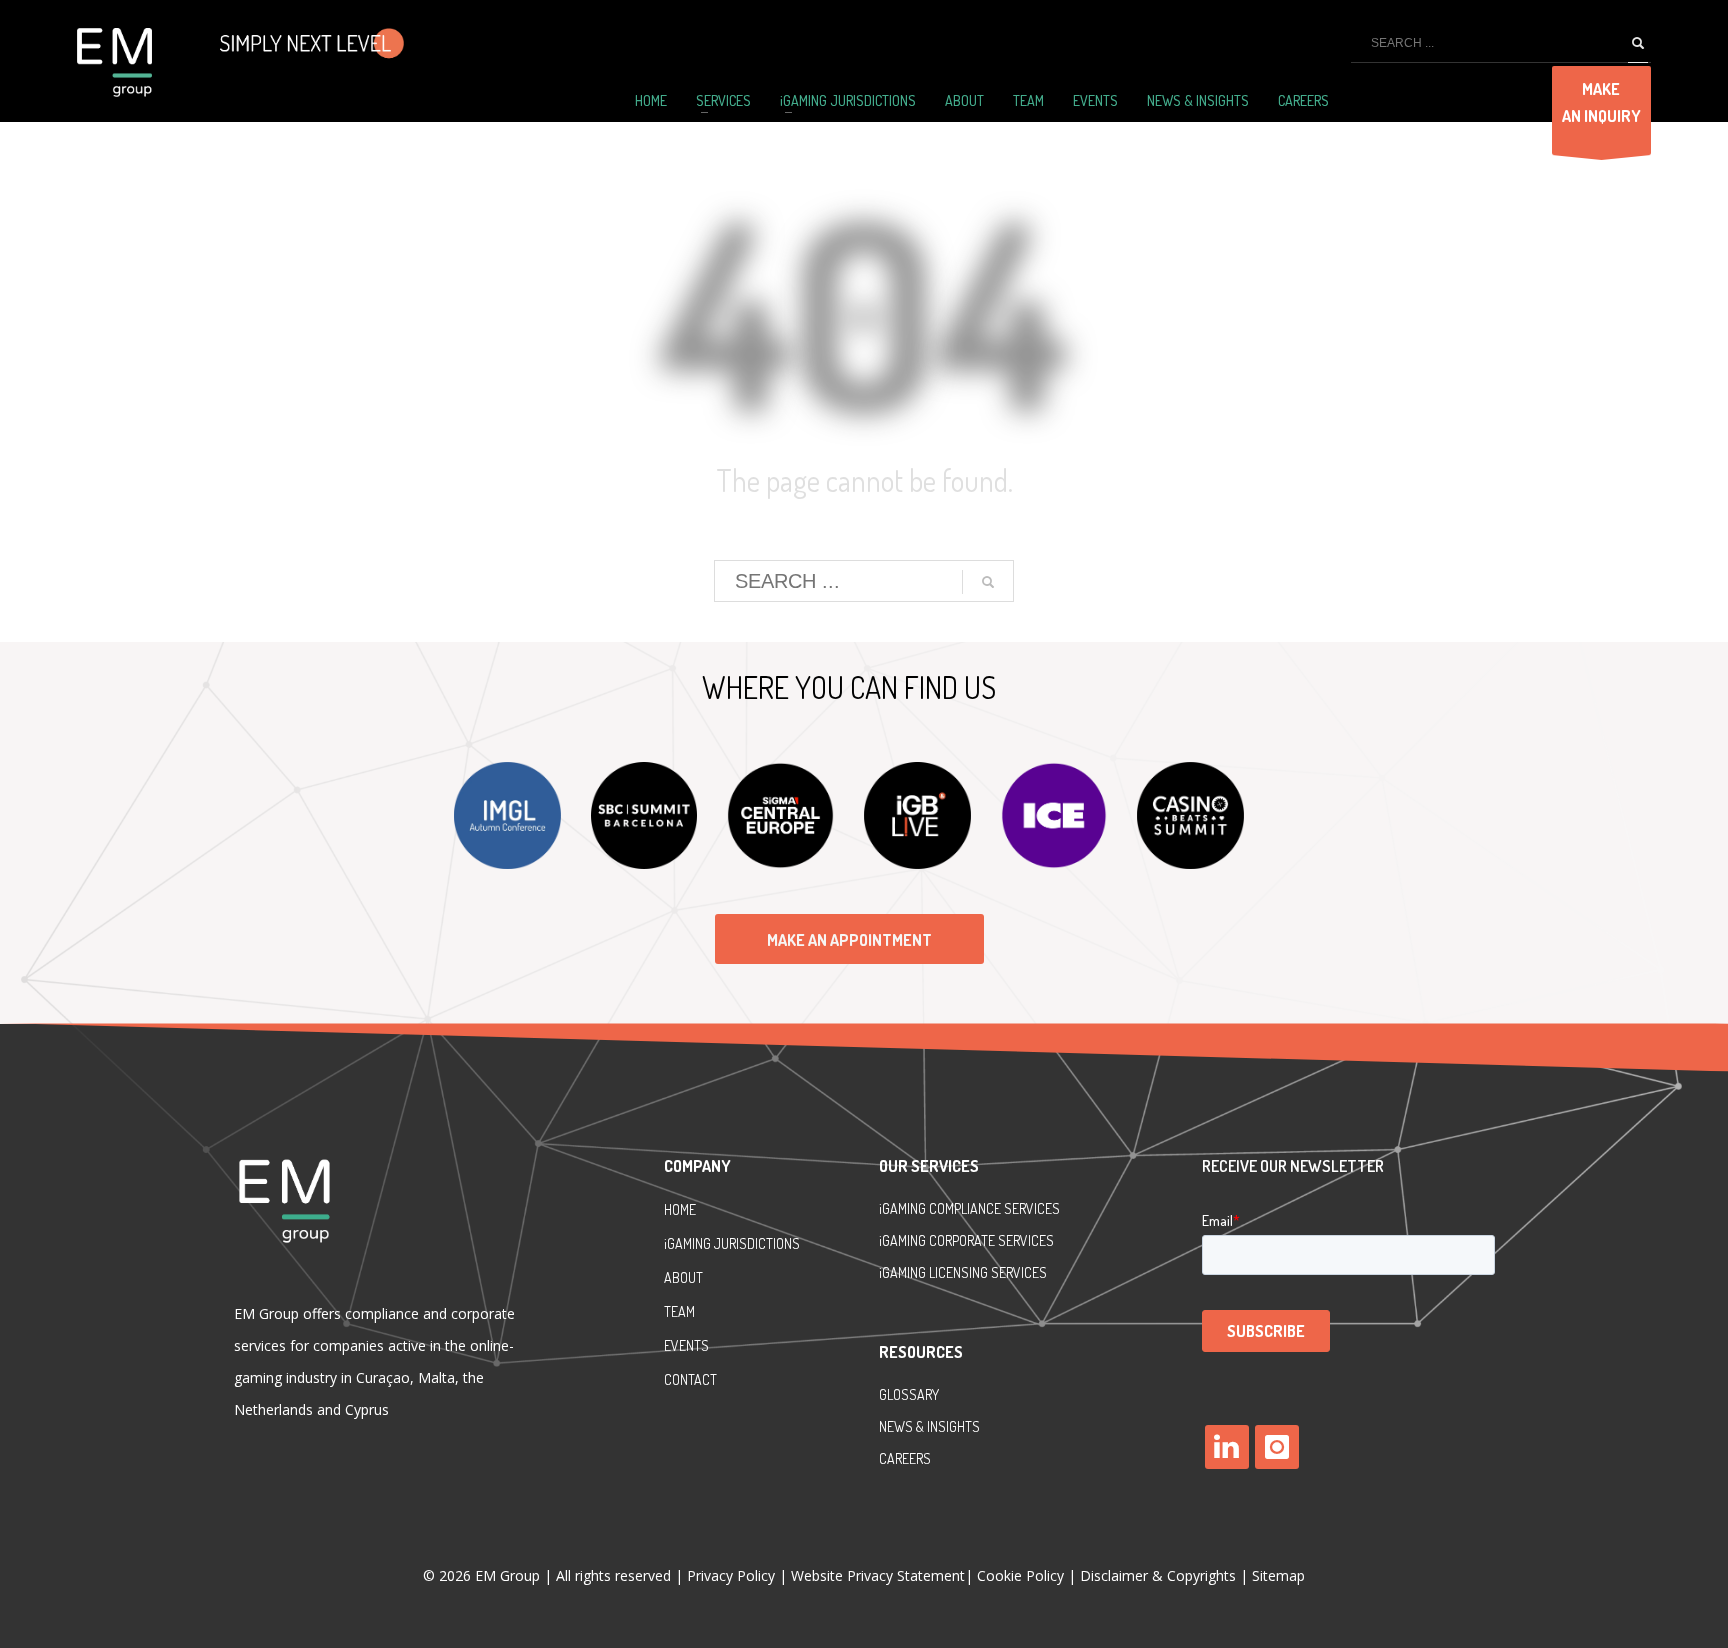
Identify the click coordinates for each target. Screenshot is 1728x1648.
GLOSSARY (909, 1394)
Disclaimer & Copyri (1158, 1575)
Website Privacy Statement (878, 1575)
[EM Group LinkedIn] (1227, 1447)
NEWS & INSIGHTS (929, 1426)
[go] (1638, 43)
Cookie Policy (1020, 1575)
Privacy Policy (733, 1575)
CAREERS (905, 1458)
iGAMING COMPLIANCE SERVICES (969, 1208)
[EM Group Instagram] (1277, 1447)
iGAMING (904, 1240)
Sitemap (1278, 1575)
